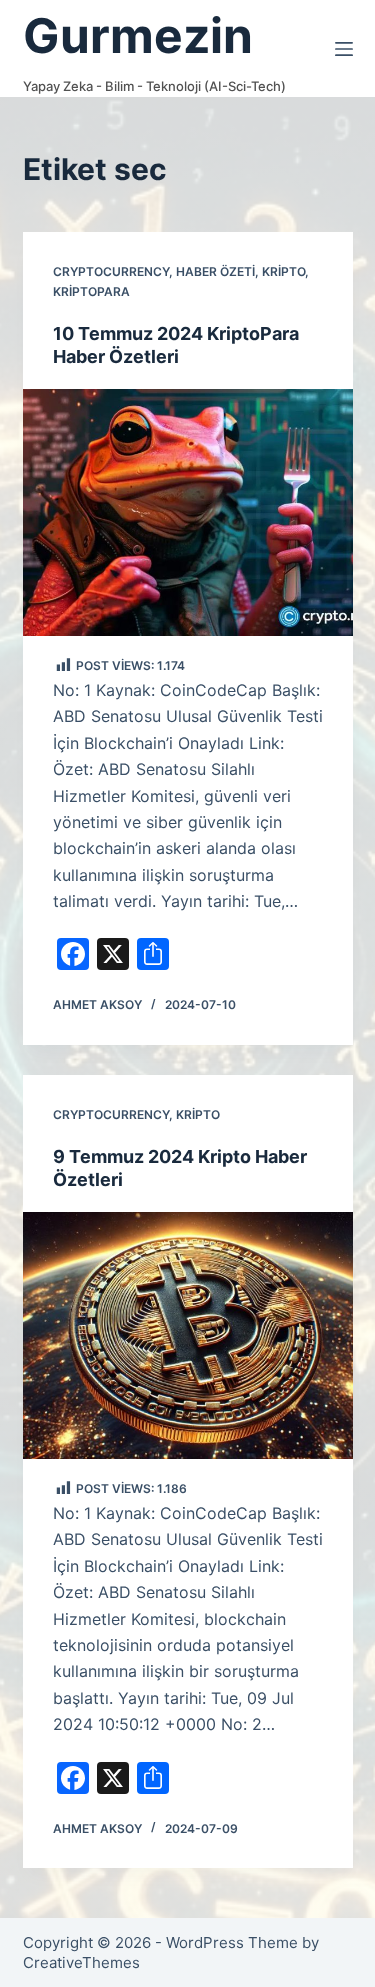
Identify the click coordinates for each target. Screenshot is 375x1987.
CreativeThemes (81, 1962)
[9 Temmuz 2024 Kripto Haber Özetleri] (188, 1336)
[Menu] (344, 49)
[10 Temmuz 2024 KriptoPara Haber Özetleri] (188, 513)
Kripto (283, 271)
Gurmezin (138, 35)
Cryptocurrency (111, 271)
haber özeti (215, 271)
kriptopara (91, 291)
